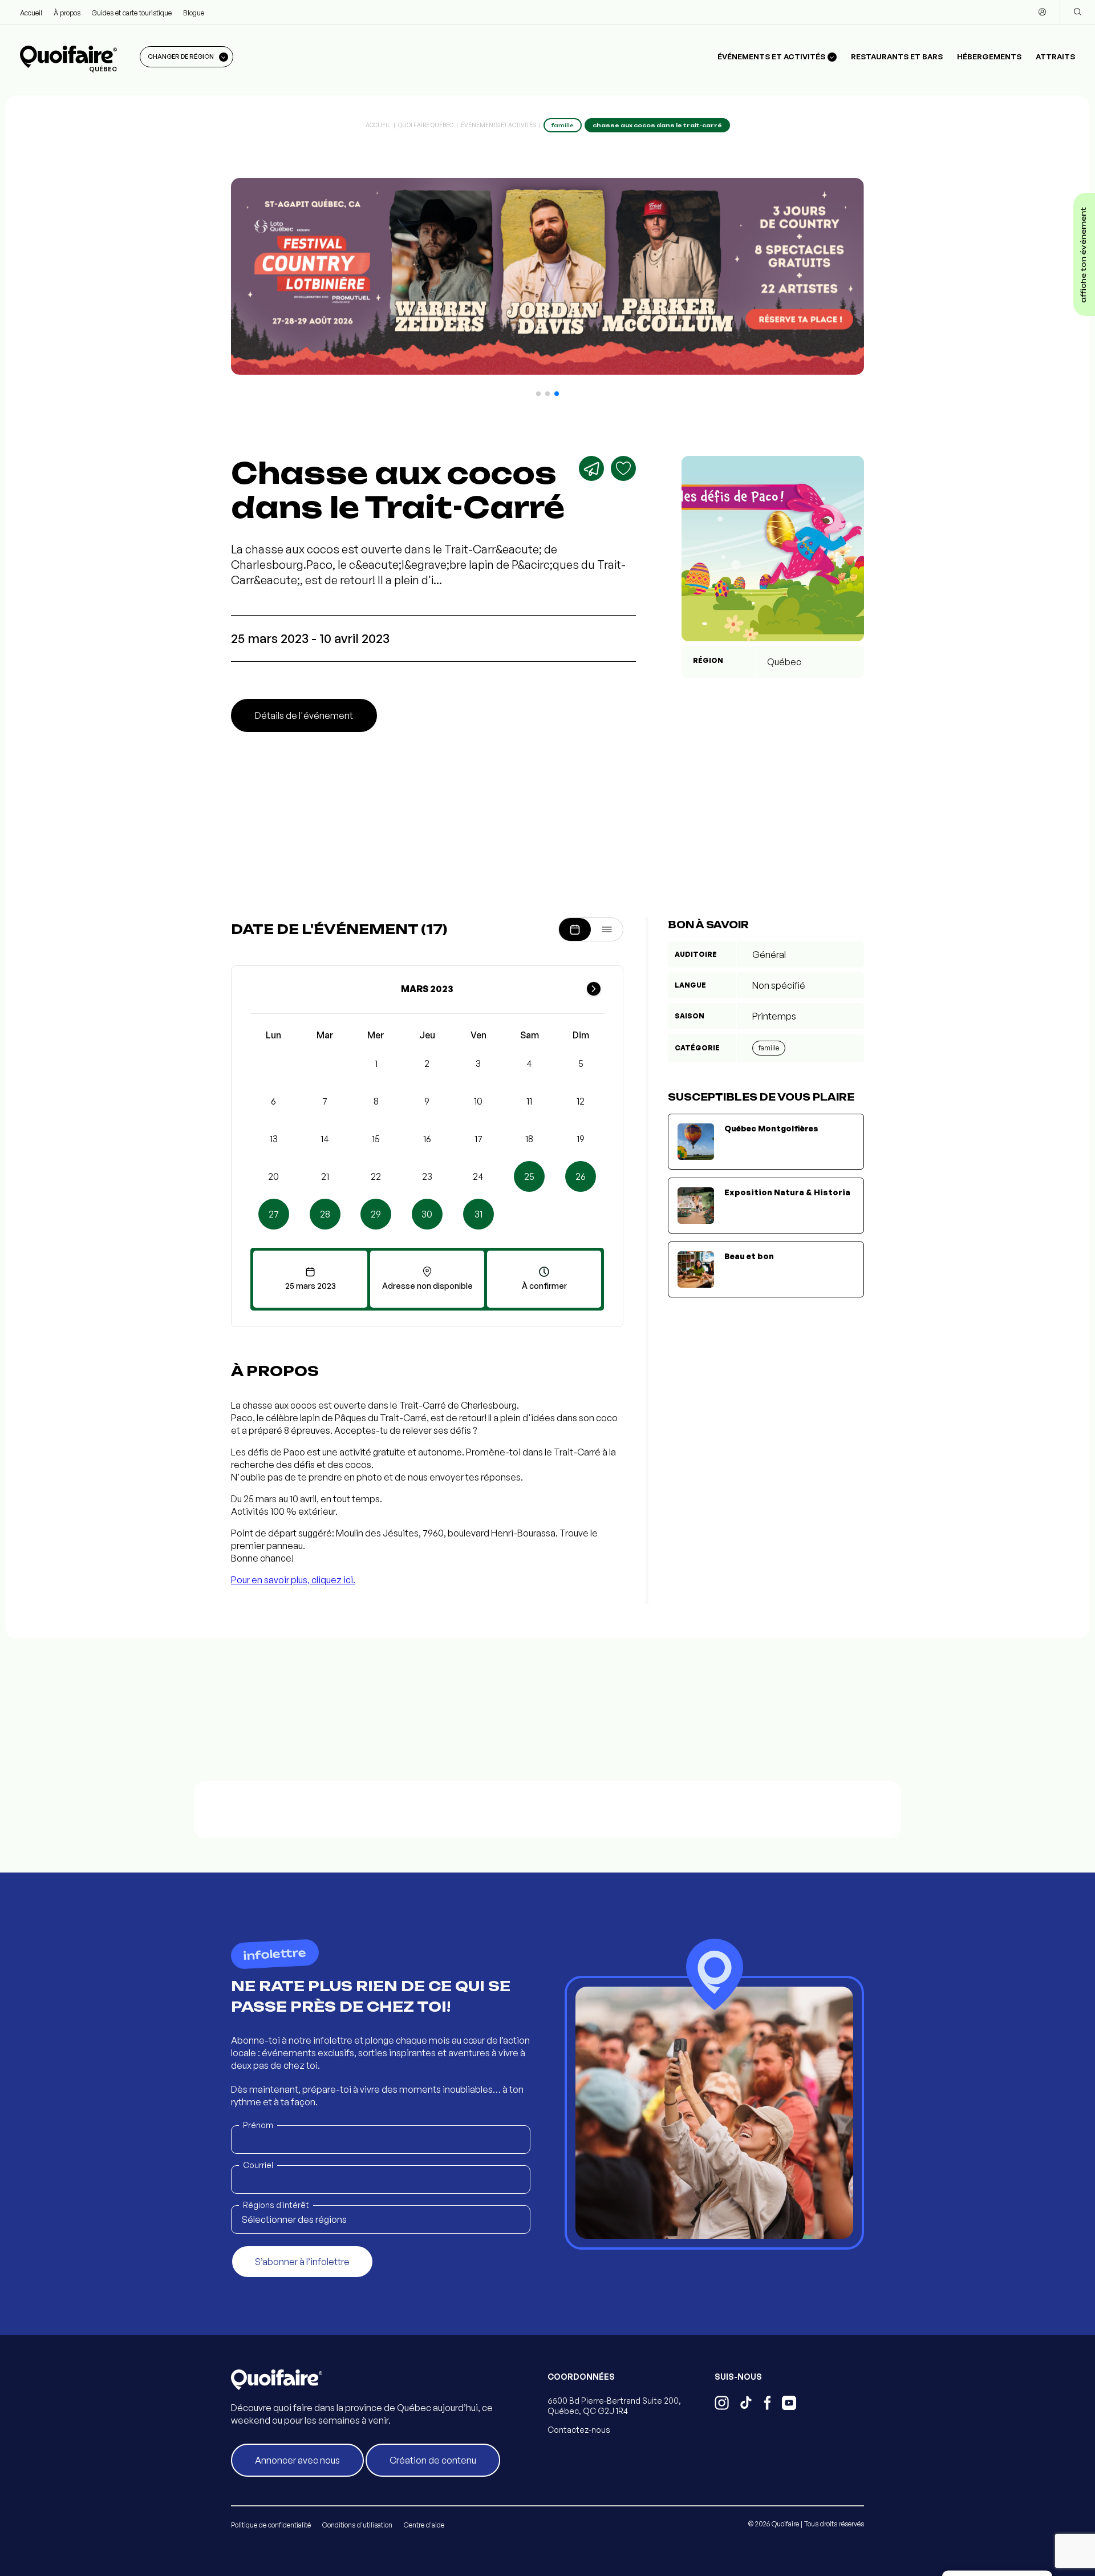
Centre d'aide (424, 2525)
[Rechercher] (1077, 12)
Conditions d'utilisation (357, 2525)
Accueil (31, 13)
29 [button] (376, 1214)
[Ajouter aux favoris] (623, 468)
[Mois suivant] (594, 989)
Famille (769, 1048)
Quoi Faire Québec (426, 125)
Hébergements (989, 56)
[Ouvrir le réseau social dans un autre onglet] (722, 2404)
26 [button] (581, 1176)
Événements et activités (498, 125)
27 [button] (274, 1214)
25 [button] (529, 1176)
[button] (538, 394)
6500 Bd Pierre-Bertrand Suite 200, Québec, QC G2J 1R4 (614, 2406)
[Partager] (591, 468)
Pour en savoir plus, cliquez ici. (293, 1580)
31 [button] (478, 1214)
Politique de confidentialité (271, 2525)
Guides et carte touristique (132, 13)
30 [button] (427, 1214)
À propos (67, 13)
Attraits (1055, 56)
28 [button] (325, 1214)
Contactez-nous (579, 2430)
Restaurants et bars (897, 56)
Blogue (194, 13)
